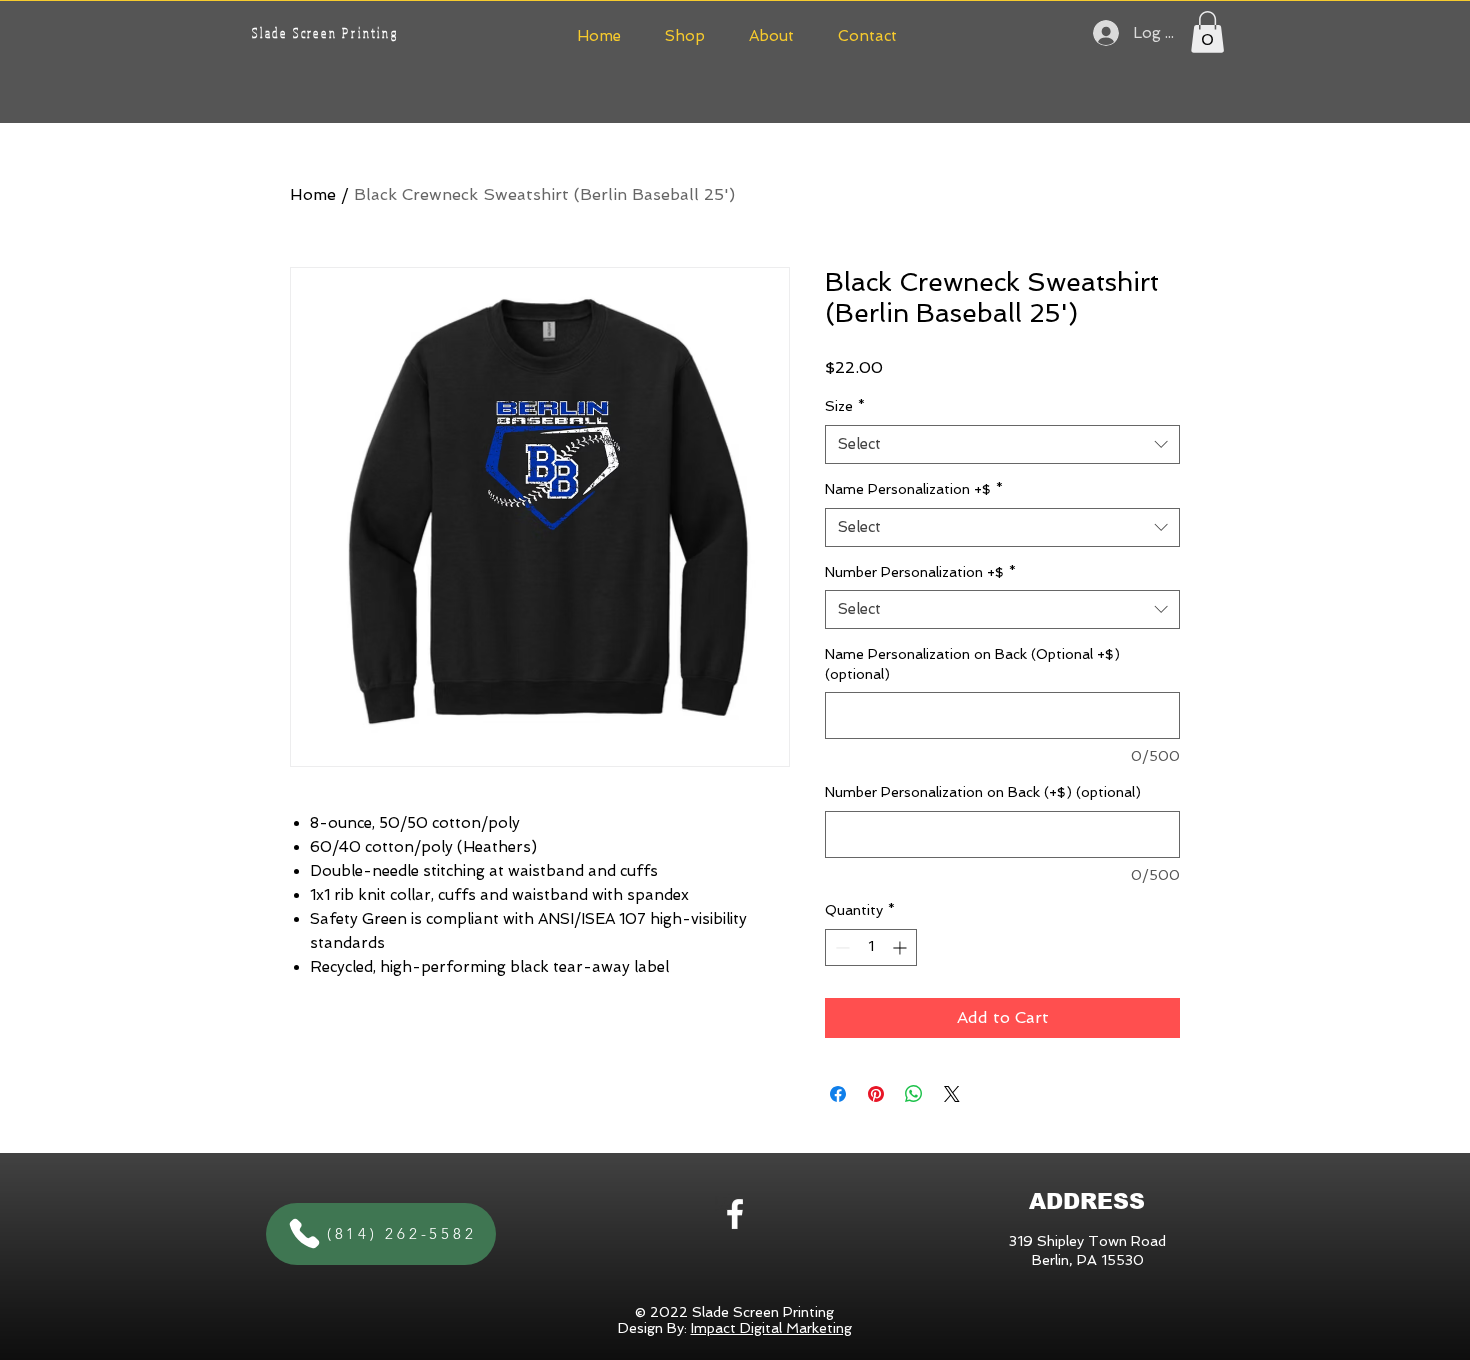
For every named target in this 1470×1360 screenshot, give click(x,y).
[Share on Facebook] (838, 1094)
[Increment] (901, 947)
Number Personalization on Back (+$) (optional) (983, 792)
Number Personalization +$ (920, 572)
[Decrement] (840, 947)
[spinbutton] (871, 947)
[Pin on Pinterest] (876, 1094)
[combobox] (1002, 444)
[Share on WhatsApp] (914, 1094)
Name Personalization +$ (914, 489)
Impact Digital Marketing (771, 1328)
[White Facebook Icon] (735, 1214)
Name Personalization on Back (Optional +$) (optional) (972, 664)
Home (313, 194)
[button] (685, 33)
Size (845, 406)
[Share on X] (952, 1094)
